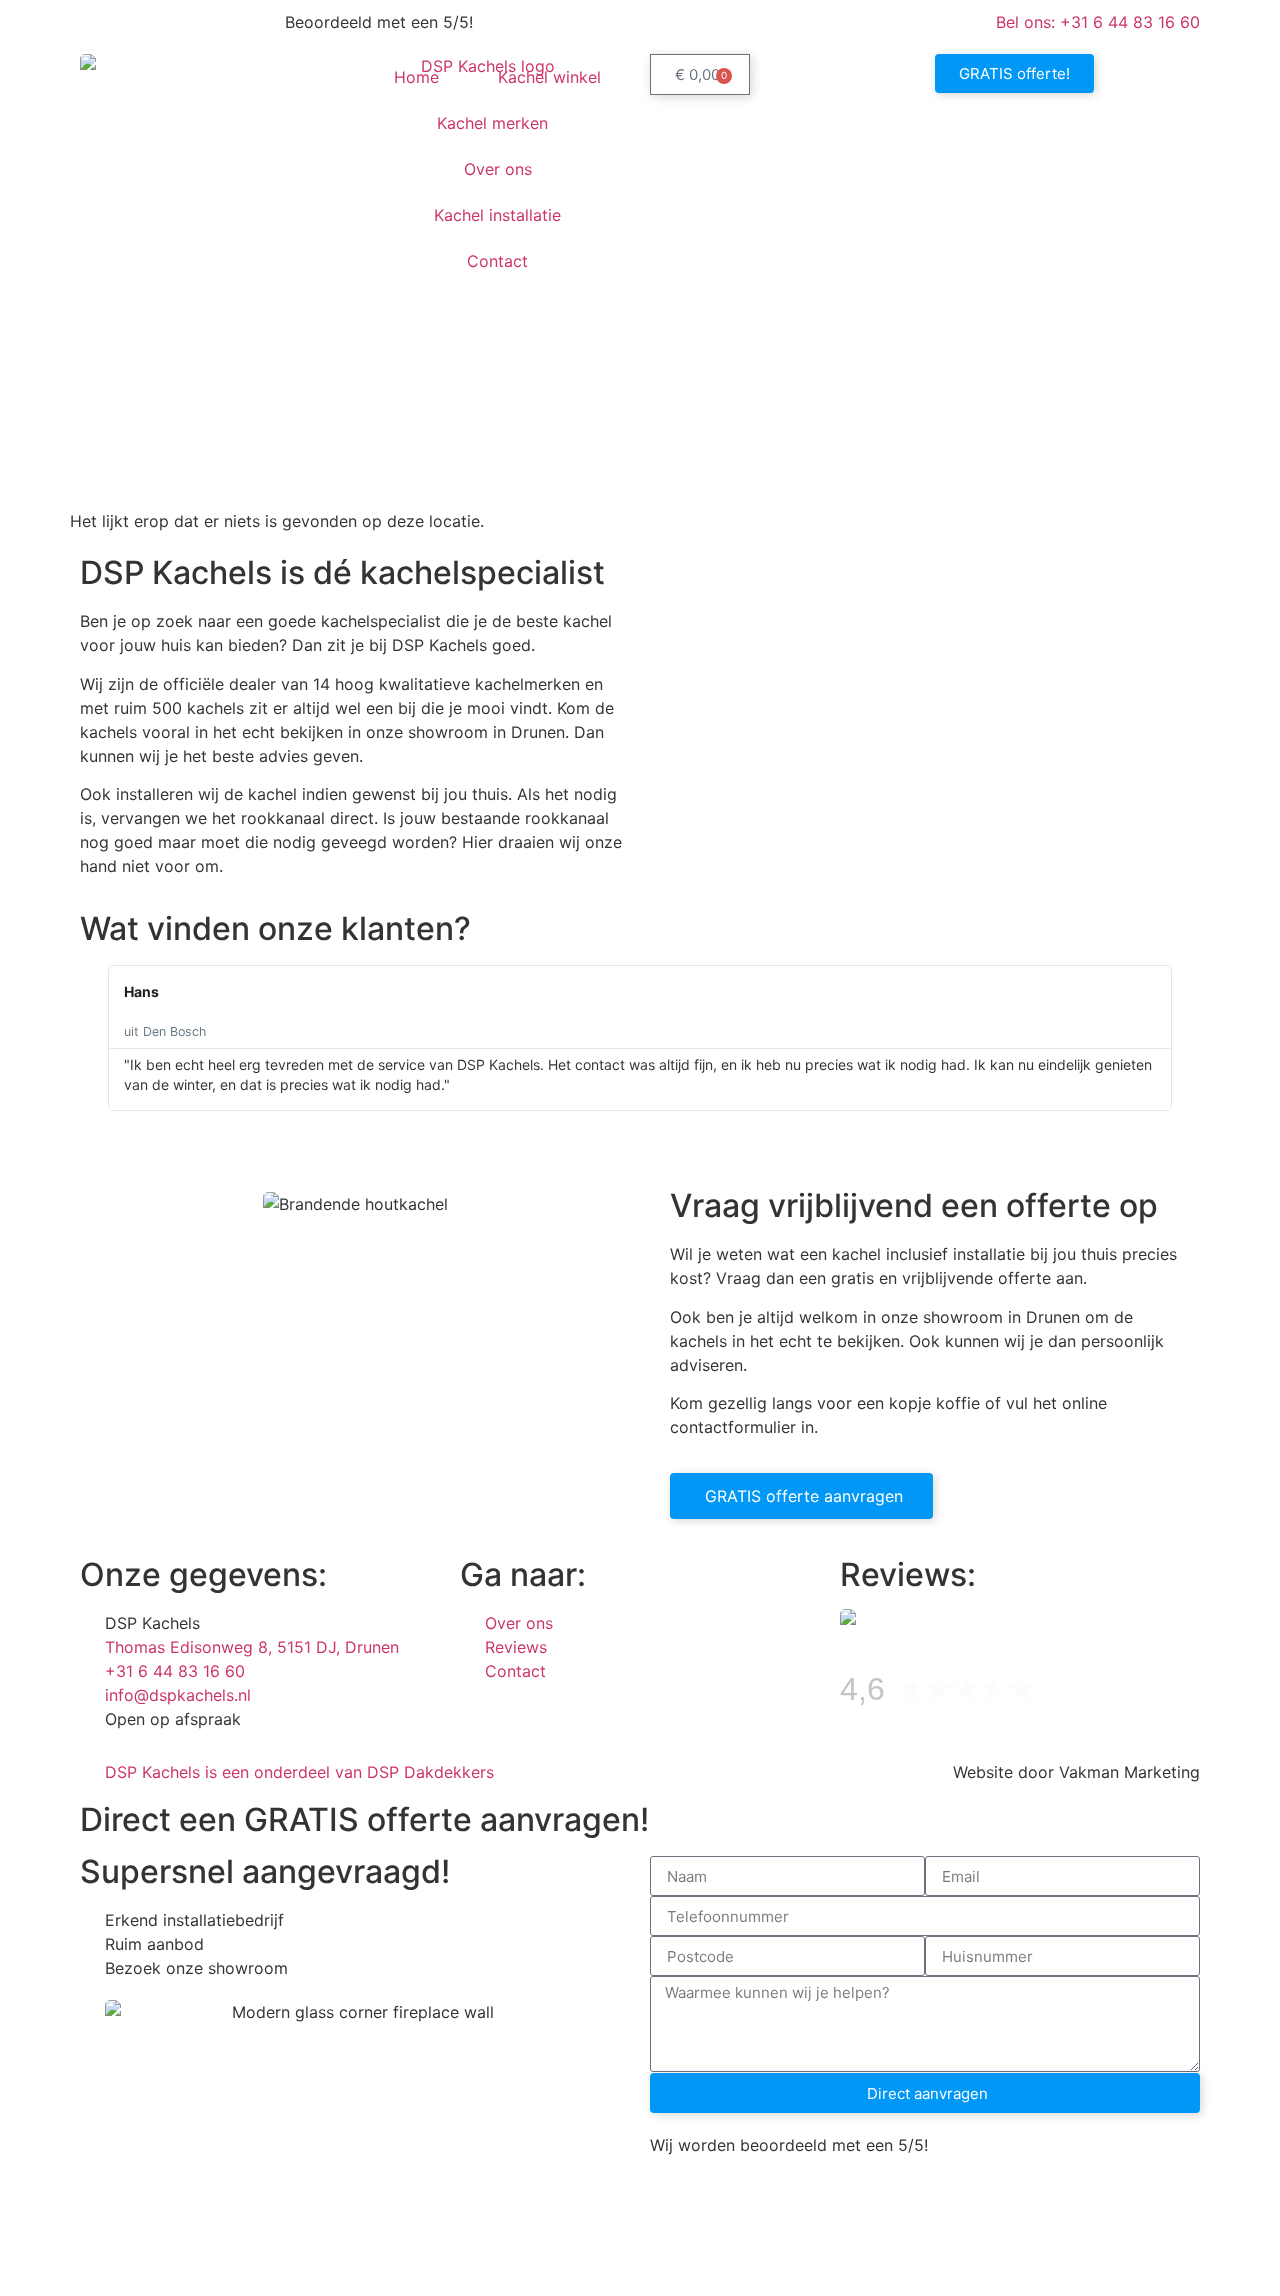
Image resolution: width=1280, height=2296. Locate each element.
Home (416, 77)
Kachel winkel (549, 77)
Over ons (498, 169)
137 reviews (1091, 1694)
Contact (497, 261)
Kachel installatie (497, 215)
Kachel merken (492, 123)
